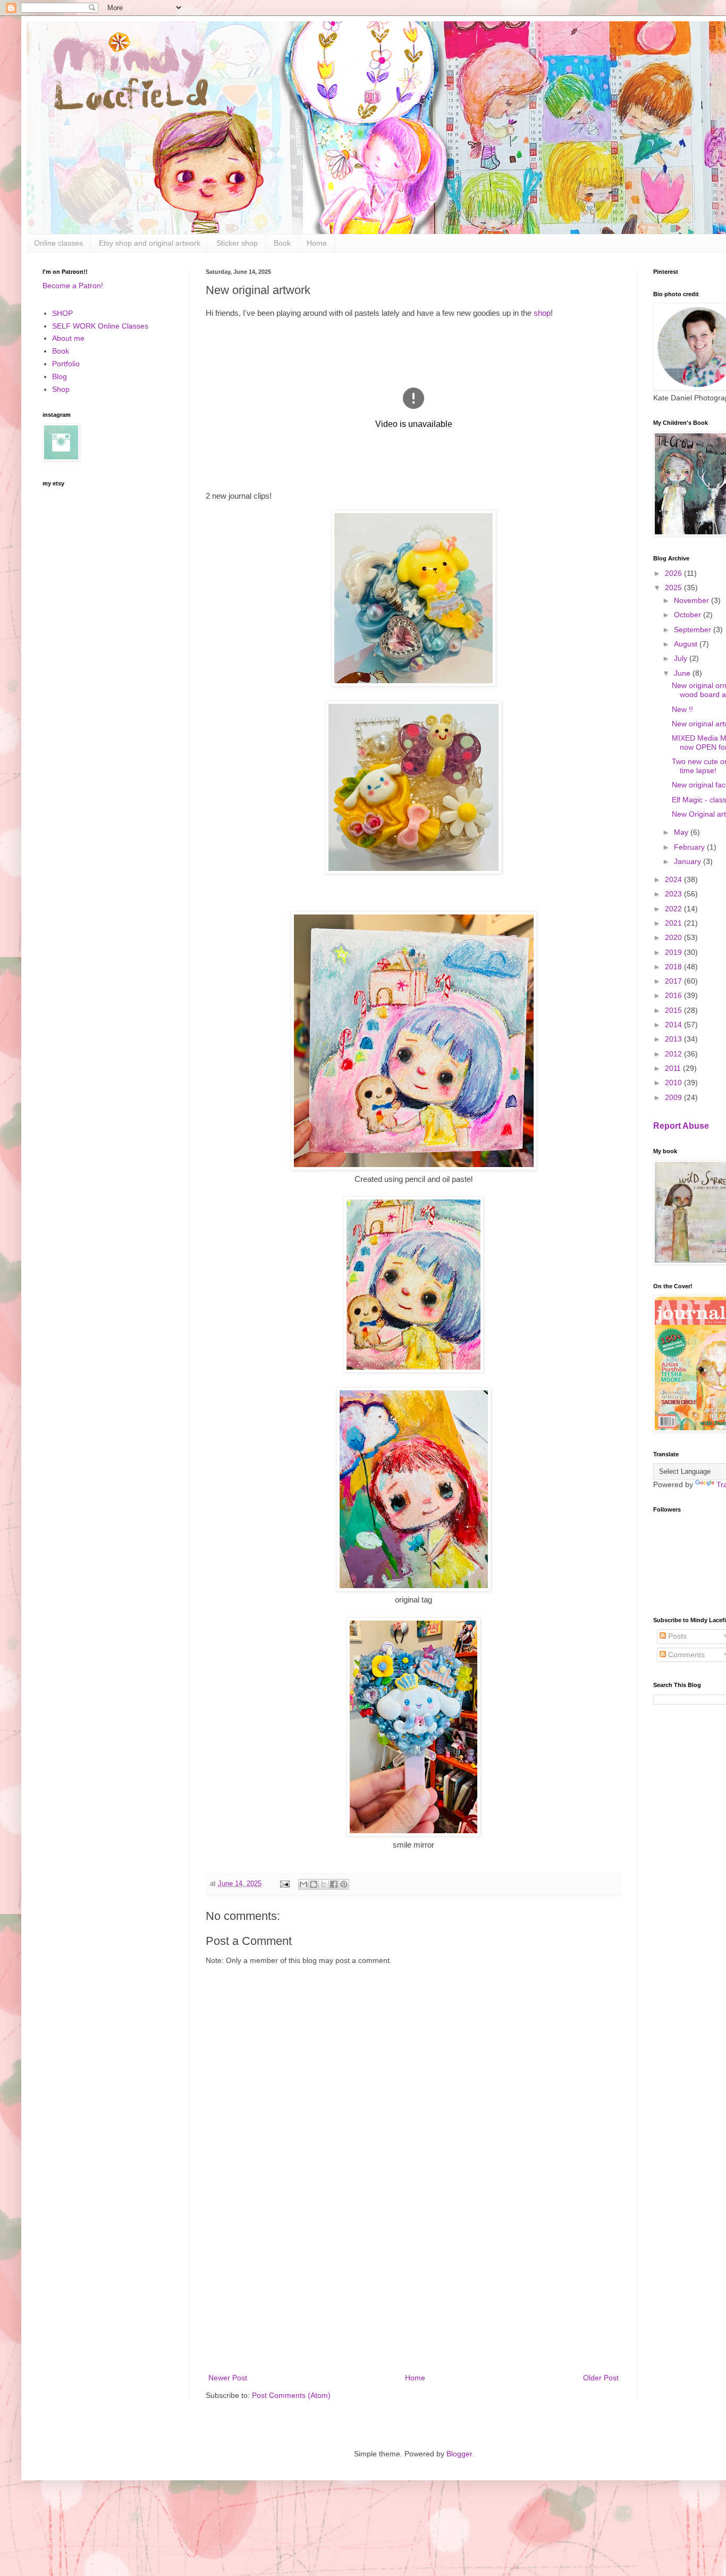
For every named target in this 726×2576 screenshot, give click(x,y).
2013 (674, 1039)
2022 (674, 909)
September (694, 630)
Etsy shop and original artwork (150, 243)
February (690, 847)
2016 (674, 995)
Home (317, 243)
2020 (674, 937)
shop (542, 313)
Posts (676, 1636)
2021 (674, 923)
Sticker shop (237, 243)
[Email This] (303, 1884)
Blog (60, 376)
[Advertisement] (413, 2284)
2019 (674, 952)
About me (68, 338)
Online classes (58, 243)
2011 (674, 1068)
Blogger (459, 2454)
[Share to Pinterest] (344, 1884)
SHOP (62, 313)
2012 (674, 1054)
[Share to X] (324, 1884)
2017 (674, 981)
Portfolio (66, 364)
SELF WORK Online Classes (100, 326)
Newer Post (228, 2378)
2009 (674, 1097)
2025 (674, 588)
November (693, 600)
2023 (674, 894)
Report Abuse (681, 1126)
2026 (674, 573)
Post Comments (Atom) (291, 2395)
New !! (682, 709)
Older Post (601, 2378)
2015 (674, 1010)
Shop (61, 389)
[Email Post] (284, 1884)
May (682, 832)
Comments (685, 1655)
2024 (674, 879)
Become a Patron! (73, 286)
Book (282, 243)
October (689, 615)
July (682, 658)
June (683, 673)
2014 (674, 1025)
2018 (674, 967)
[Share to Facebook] (334, 1884)
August (687, 644)
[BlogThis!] (314, 1884)
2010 (674, 1083)
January (689, 861)
